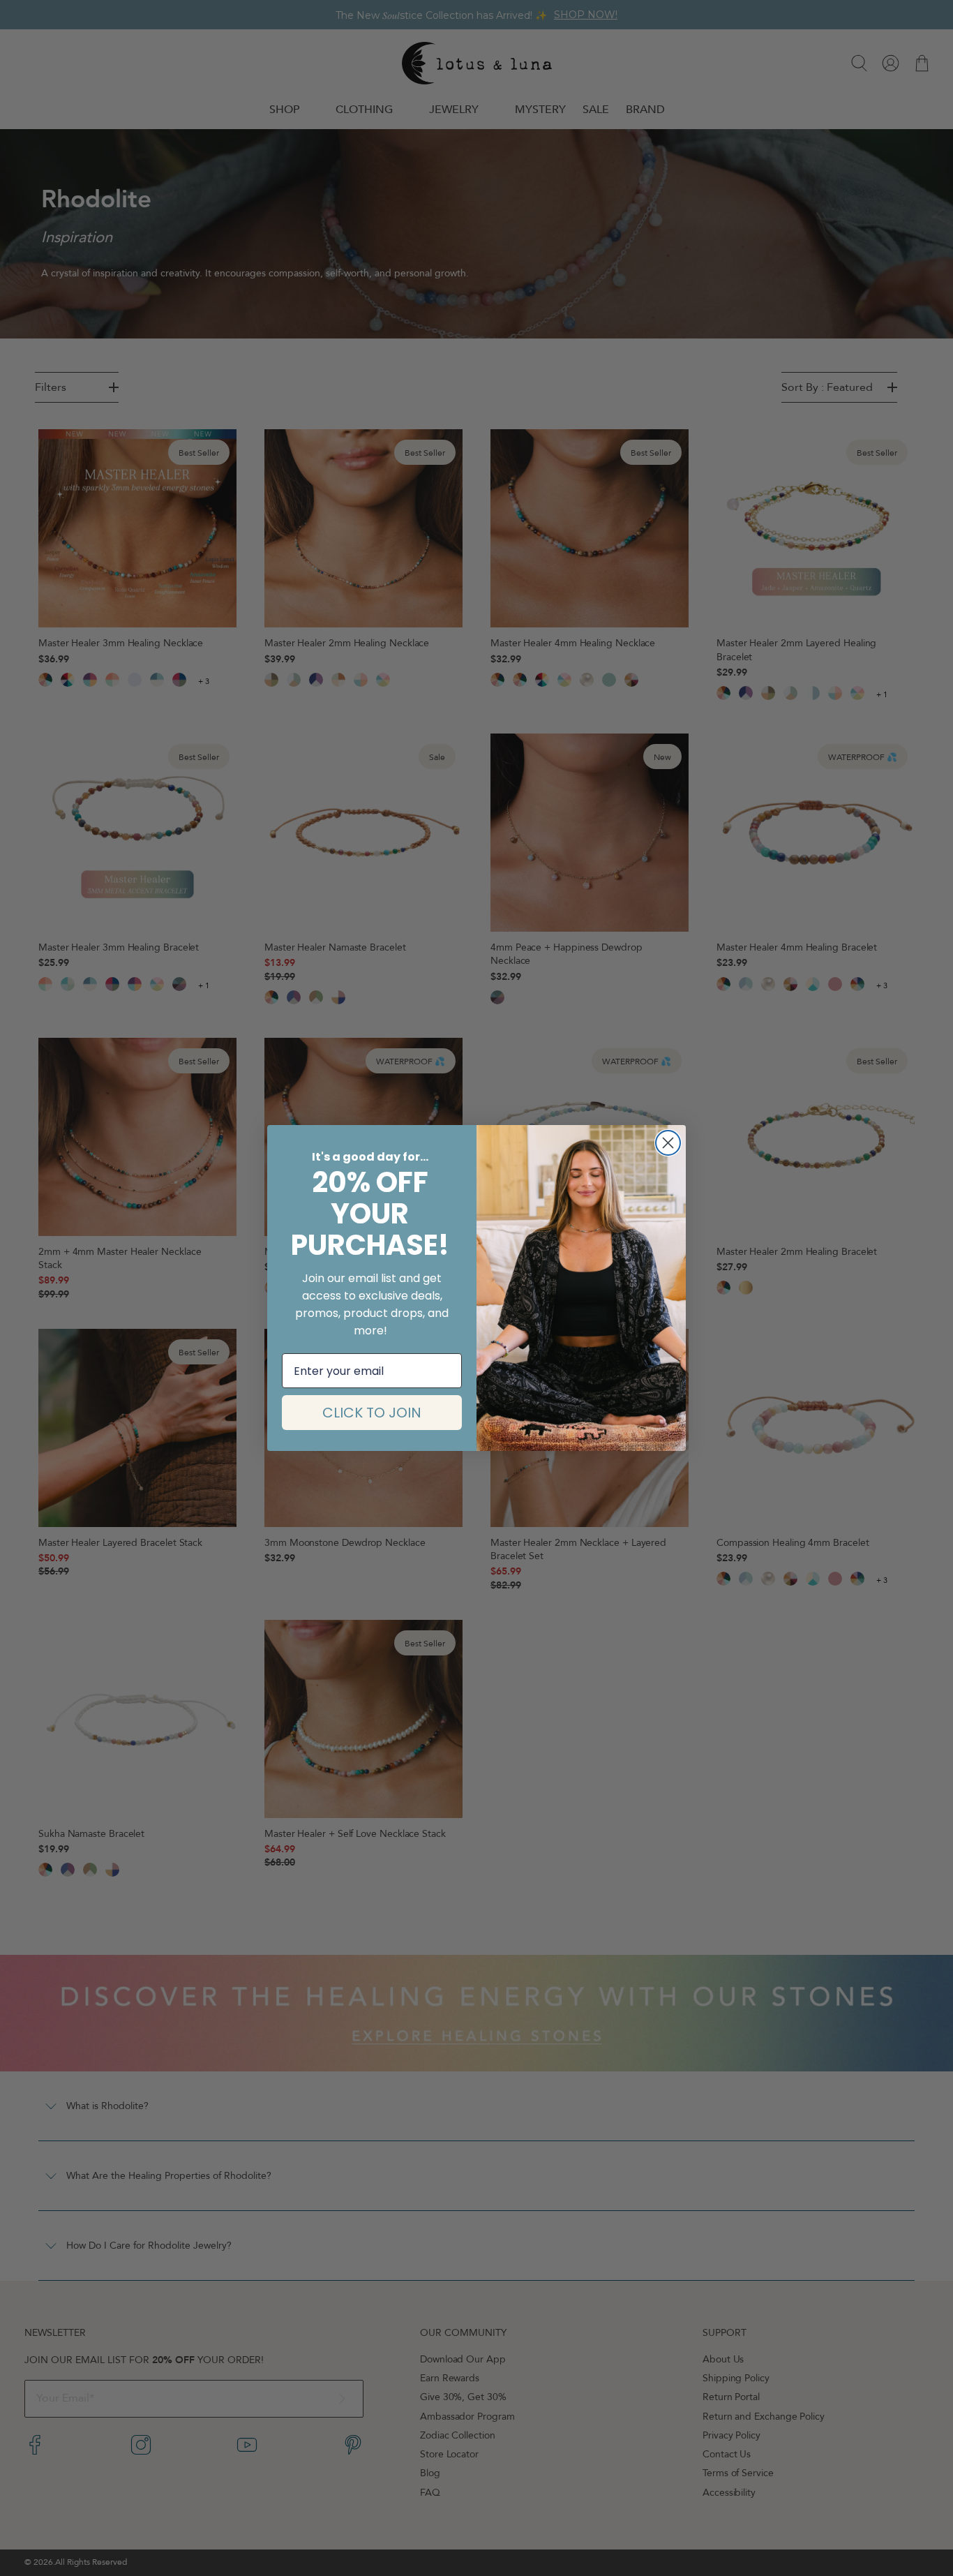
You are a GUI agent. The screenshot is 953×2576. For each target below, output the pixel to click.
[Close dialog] (668, 1143)
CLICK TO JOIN (372, 1413)
